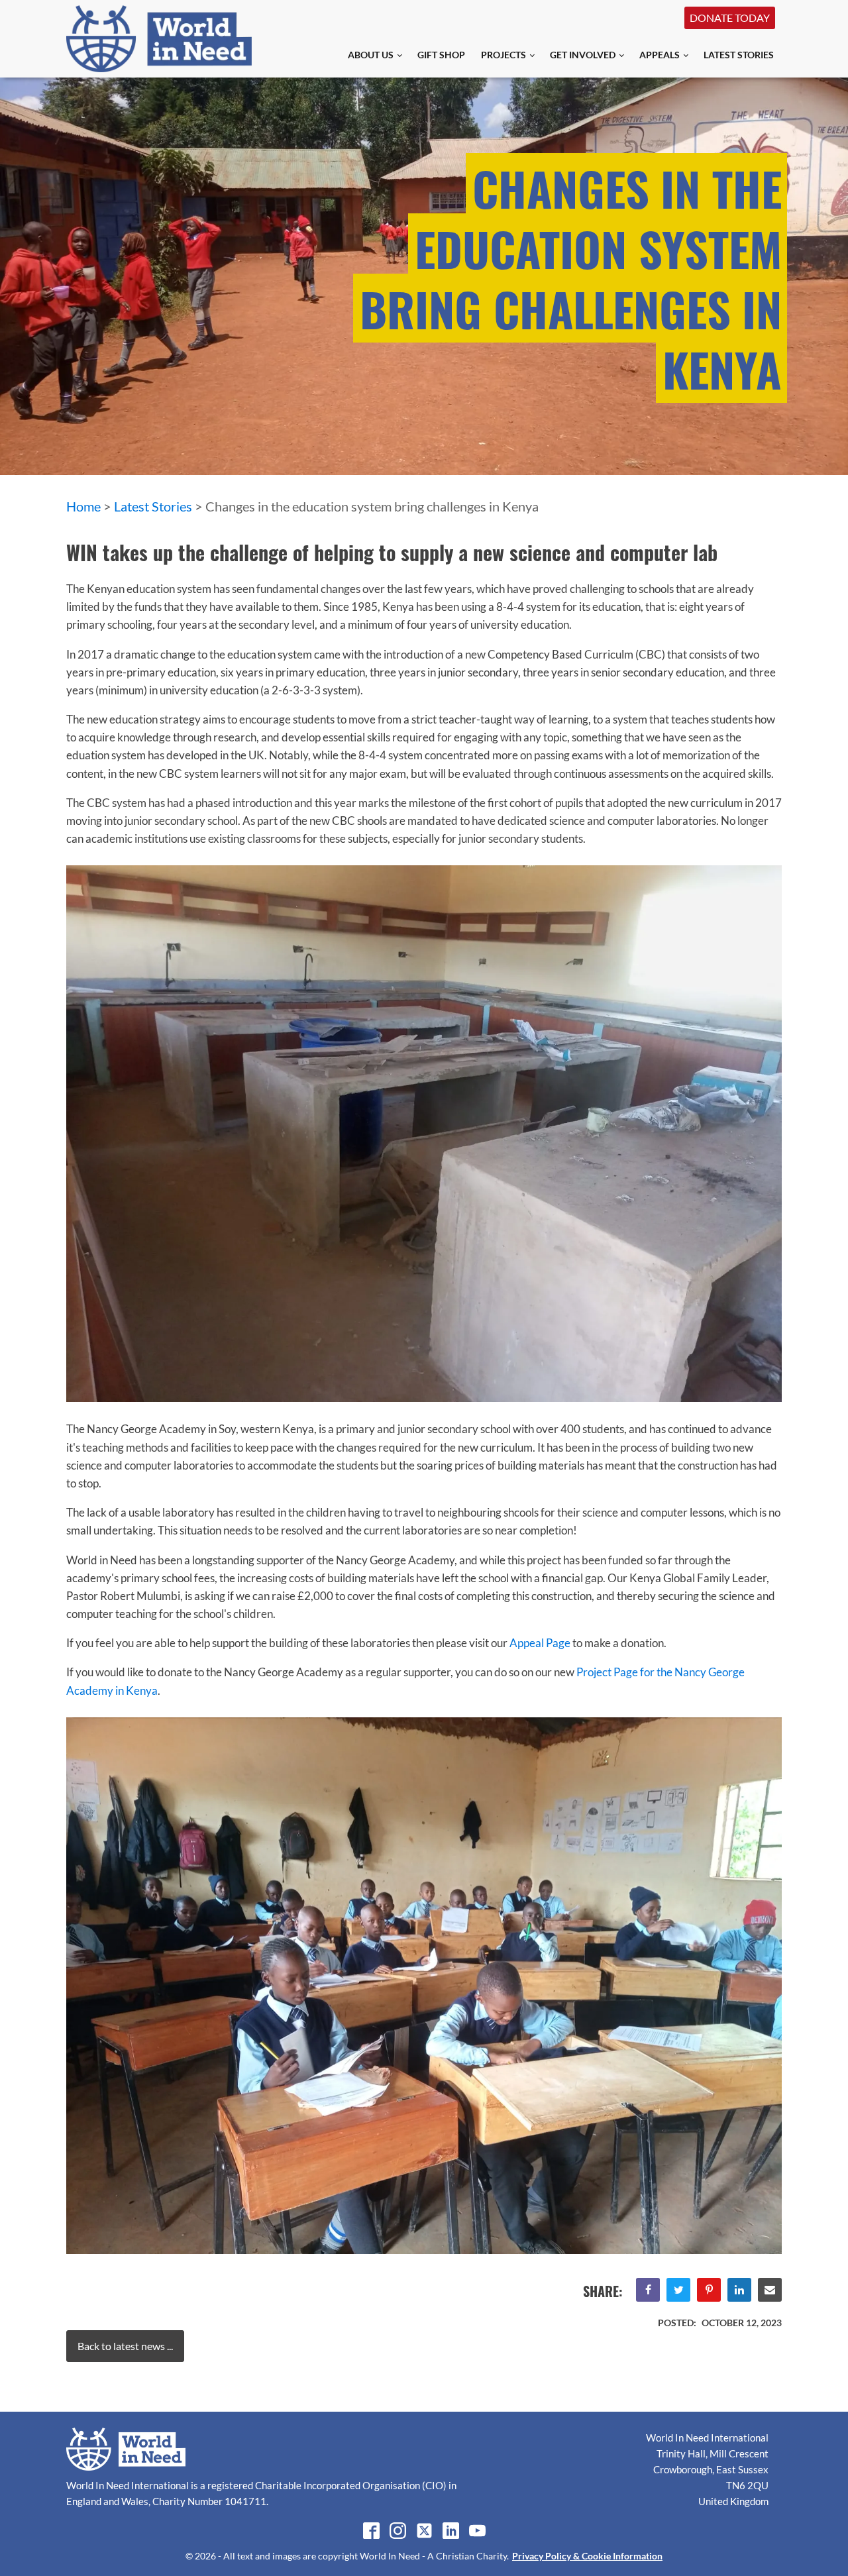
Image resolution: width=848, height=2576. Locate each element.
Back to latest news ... (125, 2346)
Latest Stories (739, 55)
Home (83, 506)
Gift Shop (441, 55)
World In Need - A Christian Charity (433, 2556)
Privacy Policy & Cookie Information (587, 2556)
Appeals (660, 55)
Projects (503, 55)
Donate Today (730, 18)
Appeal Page (540, 1643)
